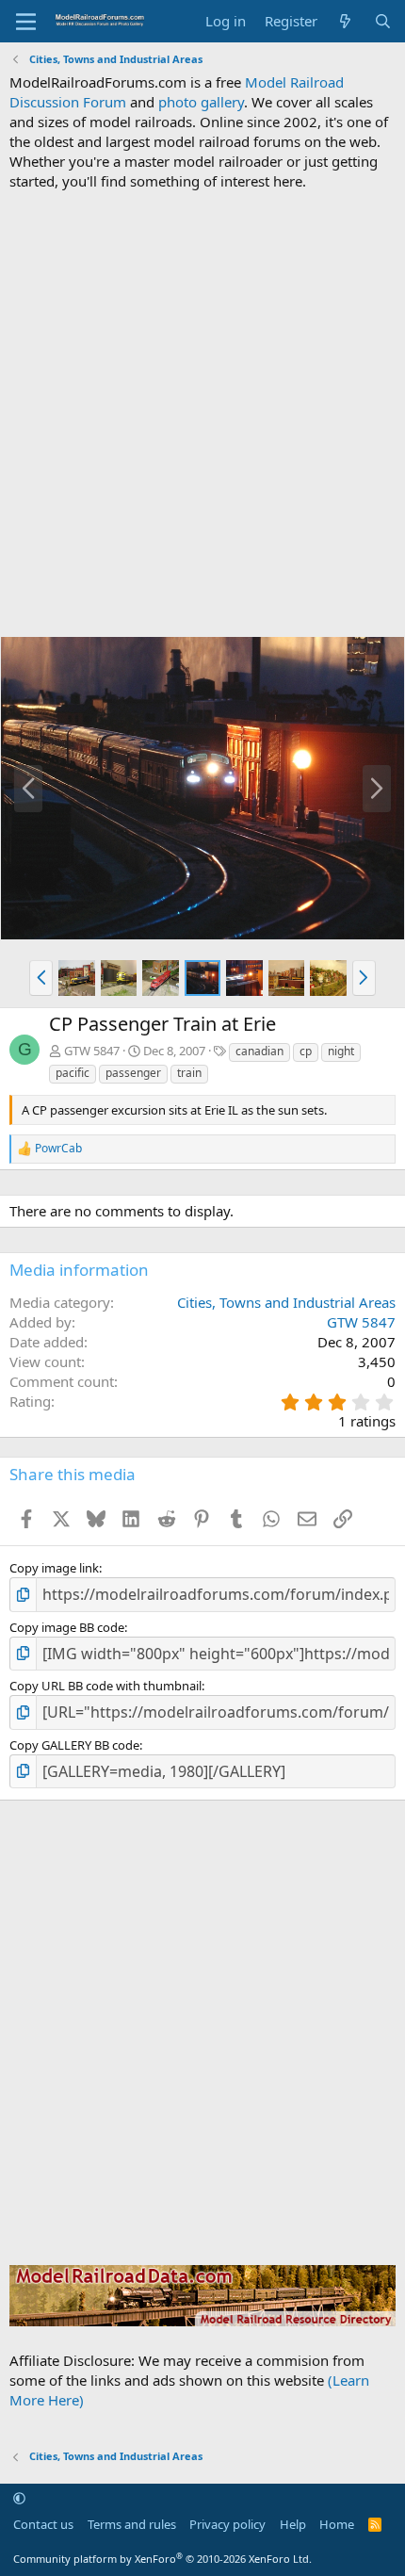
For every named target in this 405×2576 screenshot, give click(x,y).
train (189, 1073)
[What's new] (345, 21)
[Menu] (26, 22)
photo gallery (201, 102)
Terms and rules (132, 2524)
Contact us (43, 2524)
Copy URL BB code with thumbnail (105, 1686)
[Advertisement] (202, 414)
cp (306, 1051)
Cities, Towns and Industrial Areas (286, 1302)
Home (337, 2524)
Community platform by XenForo (162, 2559)
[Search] (383, 21)
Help (293, 2524)
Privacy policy (227, 2524)
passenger (133, 1073)
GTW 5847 (92, 1051)
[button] (41, 978)
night (341, 1051)
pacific (73, 1073)
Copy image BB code (67, 1627)
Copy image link (54, 1568)
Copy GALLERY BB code (74, 1745)
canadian (259, 1051)
